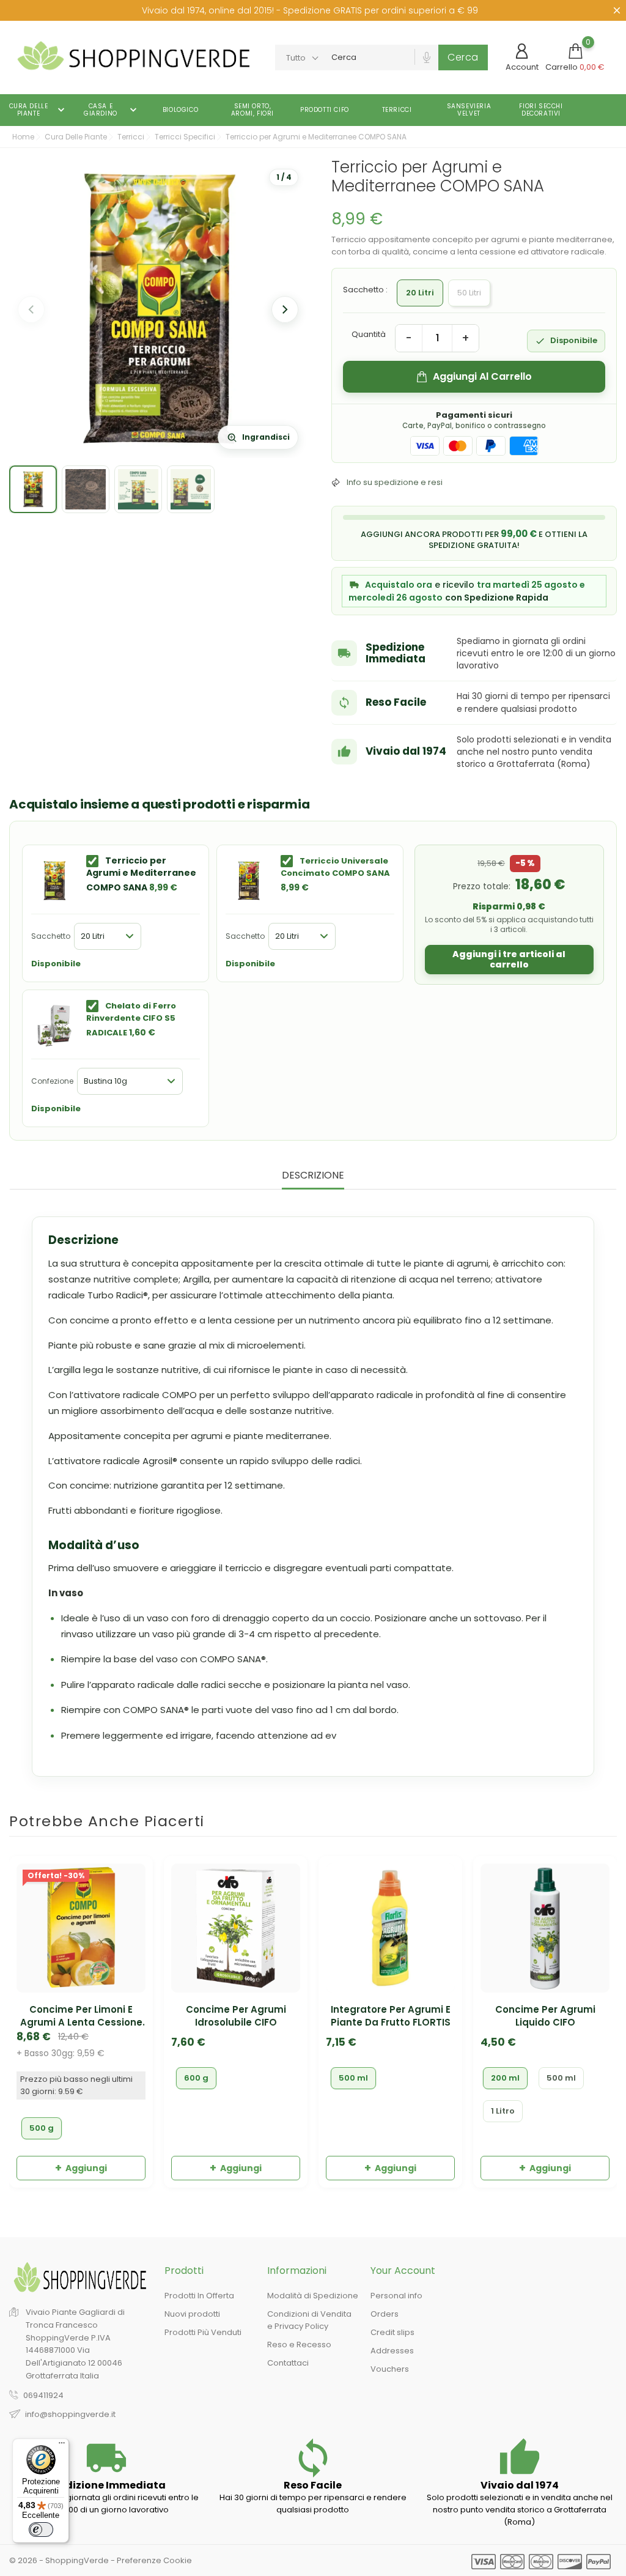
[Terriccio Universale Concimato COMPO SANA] (249, 881)
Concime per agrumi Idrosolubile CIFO (236, 2016)
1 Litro (503, 2111)
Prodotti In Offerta (199, 2296)
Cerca (463, 57)
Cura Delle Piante (39, 110)
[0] (575, 51)
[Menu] (62, 2446)
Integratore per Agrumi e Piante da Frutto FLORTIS (391, 2016)
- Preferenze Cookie (151, 2560)
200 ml (505, 2078)
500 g (42, 2128)
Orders (385, 2315)
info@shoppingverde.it (70, 2414)
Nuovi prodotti (192, 2315)
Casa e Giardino (112, 110)
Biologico (180, 110)
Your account (403, 2271)
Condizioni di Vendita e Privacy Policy (309, 2321)
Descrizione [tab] (313, 1176)
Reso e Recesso (299, 2345)
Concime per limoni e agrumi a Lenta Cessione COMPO (81, 2016)
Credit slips (392, 2333)
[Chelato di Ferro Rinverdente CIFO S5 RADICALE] (54, 1026)
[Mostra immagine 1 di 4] (33, 489)
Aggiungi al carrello (482, 376)
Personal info (396, 2296)
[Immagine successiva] (285, 309)
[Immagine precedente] (31, 309)
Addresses (392, 2351)
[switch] (41, 2530)
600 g (196, 2078)
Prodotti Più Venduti (203, 2333)
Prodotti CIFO (325, 110)
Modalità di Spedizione (313, 2296)
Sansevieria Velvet (469, 110)
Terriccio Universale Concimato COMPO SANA (335, 867)
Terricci (397, 110)
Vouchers (390, 2370)
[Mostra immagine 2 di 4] (86, 489)
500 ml (353, 2078)
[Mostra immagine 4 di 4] (191, 489)
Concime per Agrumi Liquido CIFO (545, 2016)
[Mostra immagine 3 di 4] (138, 489)
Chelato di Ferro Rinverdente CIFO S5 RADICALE (131, 1019)
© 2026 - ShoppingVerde (60, 2560)
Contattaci (288, 2363)
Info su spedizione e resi (395, 482)
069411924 (43, 2395)
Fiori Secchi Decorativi (541, 110)
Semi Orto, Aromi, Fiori (252, 110)
